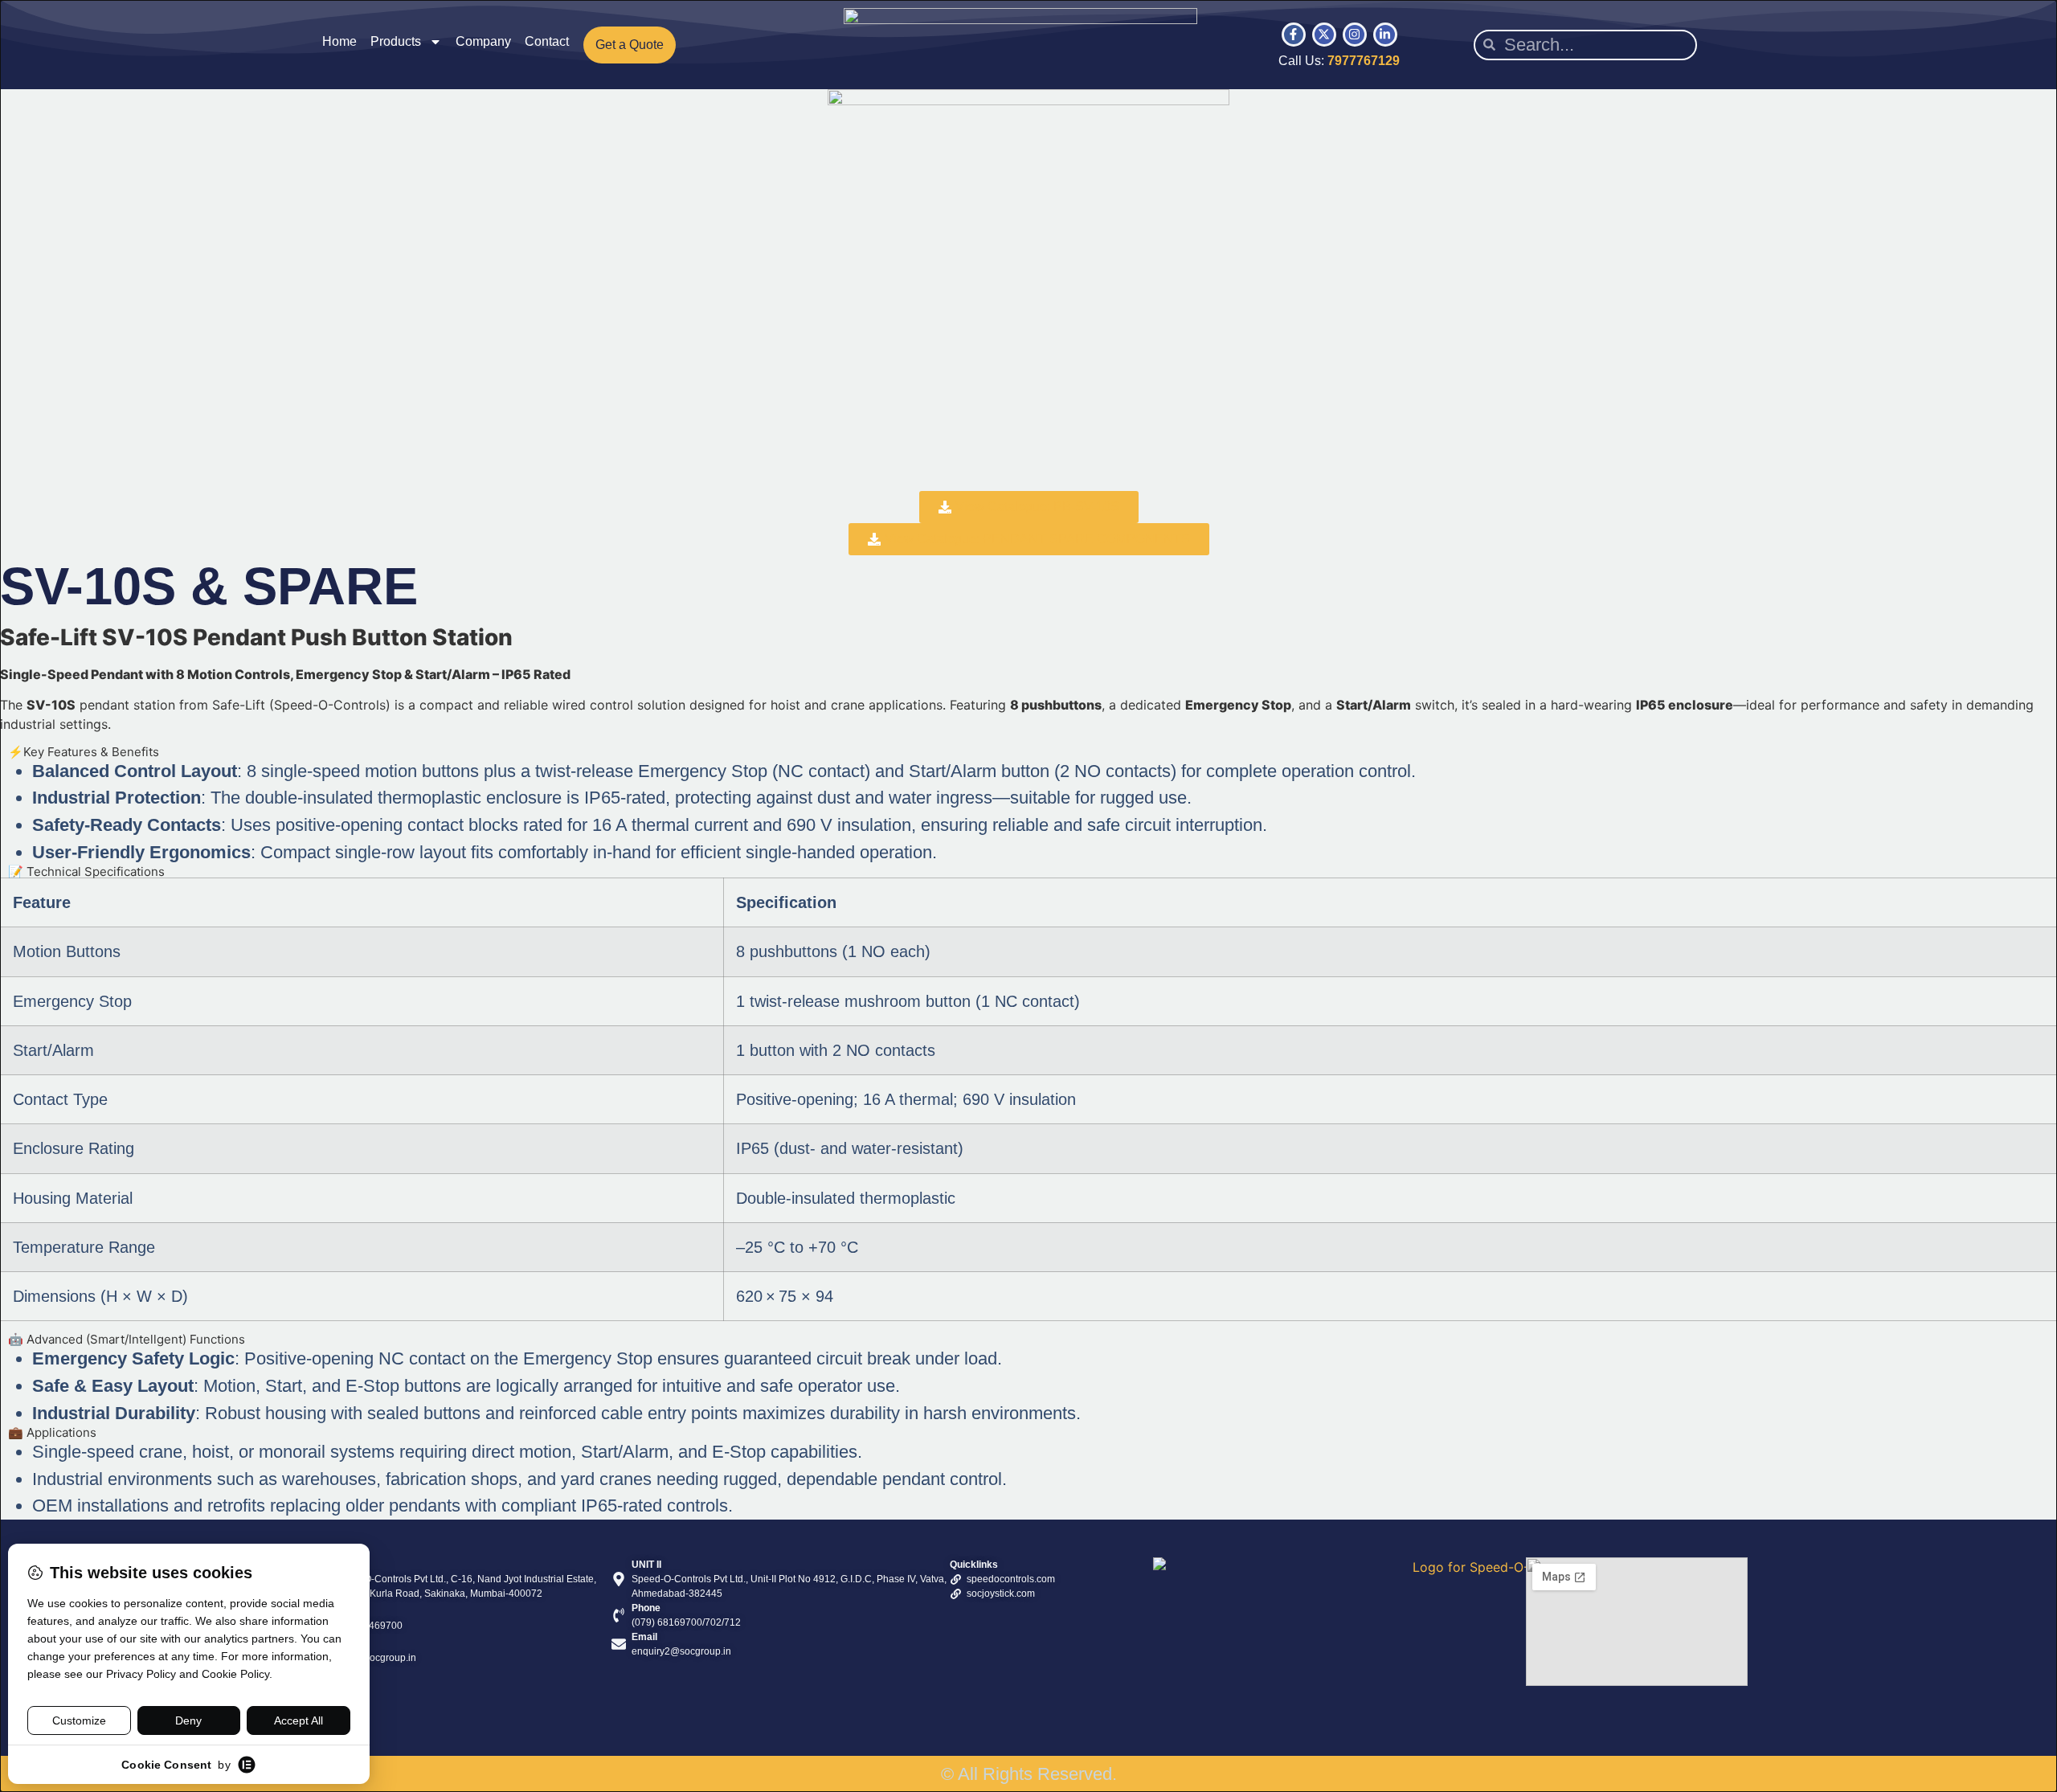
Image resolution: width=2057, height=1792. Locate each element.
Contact (547, 41)
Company (483, 41)
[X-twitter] (1324, 35)
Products (396, 41)
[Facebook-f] (1294, 35)
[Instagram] (1355, 35)
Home (339, 41)
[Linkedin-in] (1385, 35)
